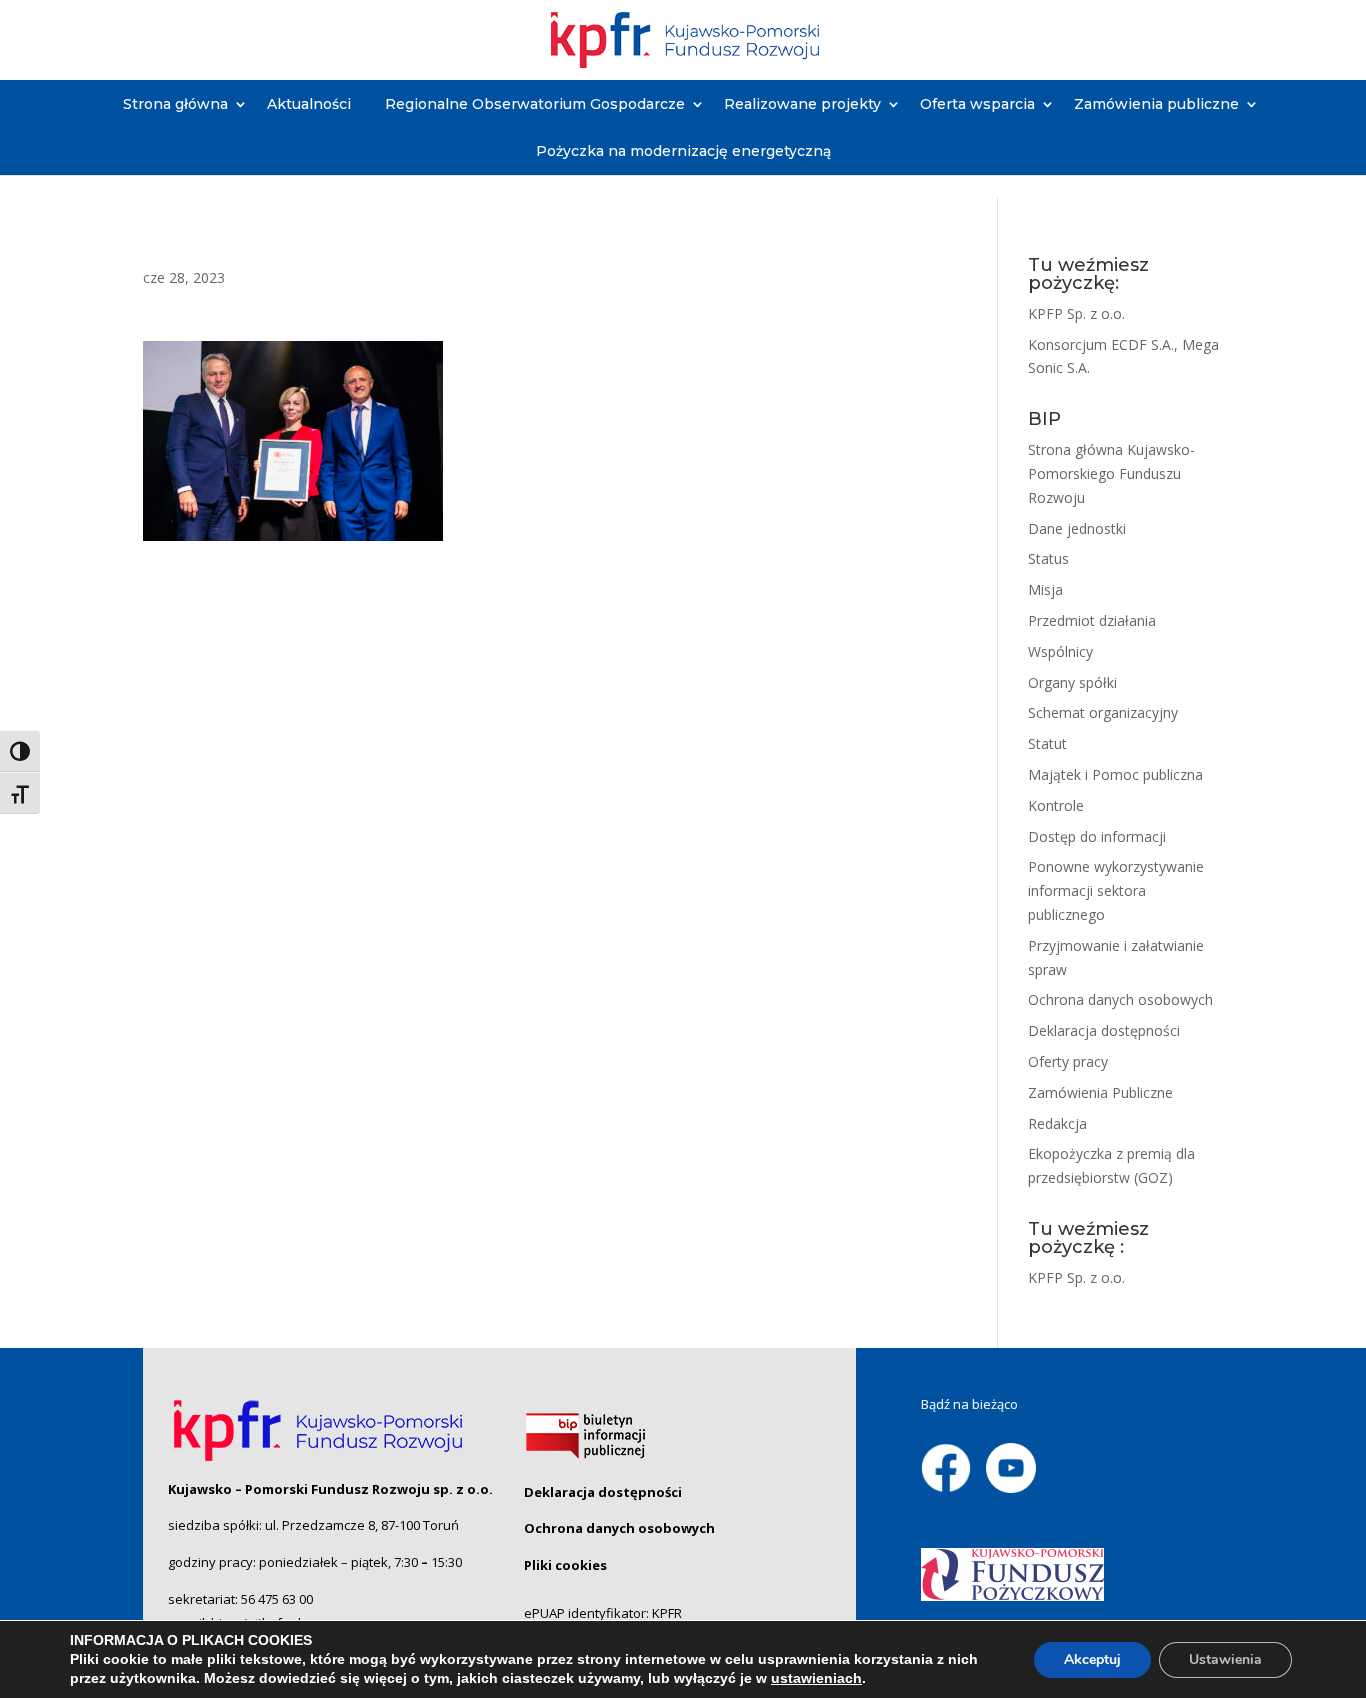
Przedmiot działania (1092, 620)
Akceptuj (1092, 1659)
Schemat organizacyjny (1103, 712)
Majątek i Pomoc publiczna (1115, 774)
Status (1048, 558)
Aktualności (309, 104)
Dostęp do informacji (1097, 836)
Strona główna (175, 104)
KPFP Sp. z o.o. (1076, 313)
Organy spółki (1072, 682)
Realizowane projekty (802, 104)
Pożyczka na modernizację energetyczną (683, 151)
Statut (1047, 743)
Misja (1045, 589)
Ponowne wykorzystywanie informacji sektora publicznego (1116, 890)
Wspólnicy (1060, 651)
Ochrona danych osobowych (1120, 999)
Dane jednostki (1077, 528)
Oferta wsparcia (977, 104)
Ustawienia (1225, 1659)
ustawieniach (816, 1678)
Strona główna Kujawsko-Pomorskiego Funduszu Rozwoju (1111, 473)
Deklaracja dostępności (1104, 1030)
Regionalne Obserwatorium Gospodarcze (535, 104)
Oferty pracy (1068, 1061)
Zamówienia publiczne (1156, 104)
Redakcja (1057, 1123)
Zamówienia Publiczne (1100, 1092)
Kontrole (1056, 805)
